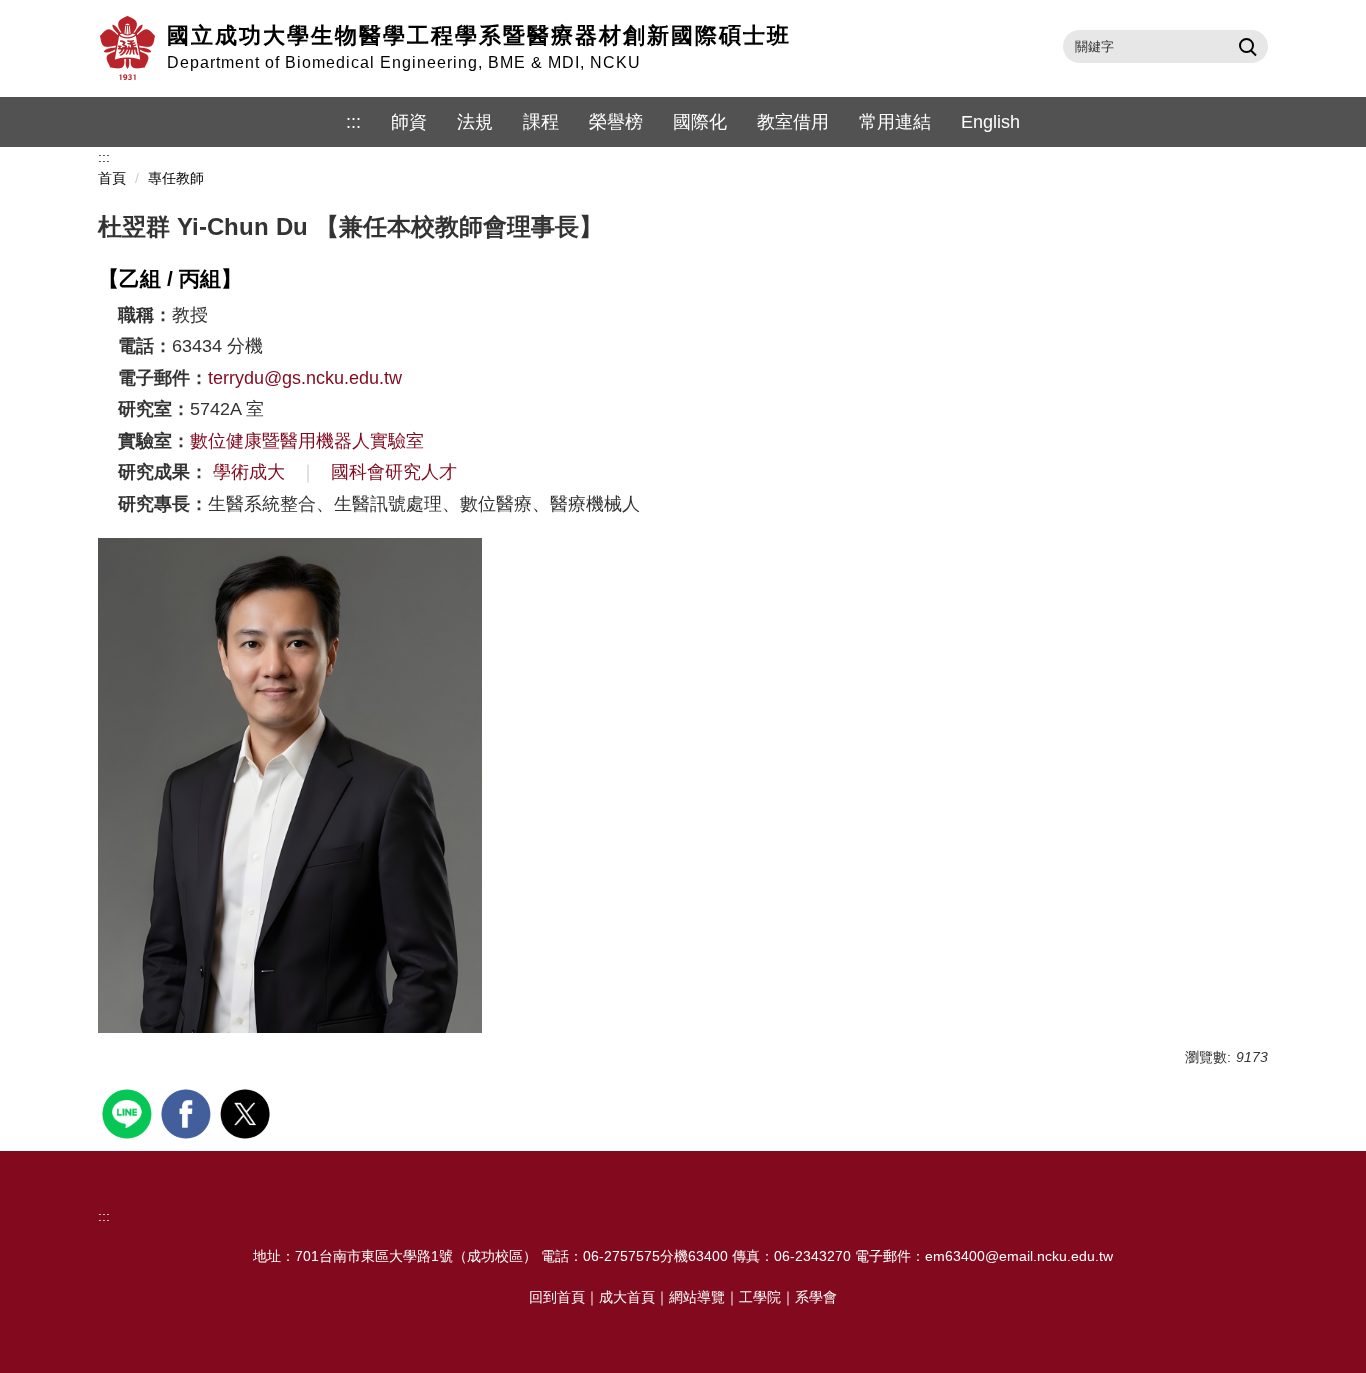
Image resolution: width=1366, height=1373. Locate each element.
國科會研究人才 (394, 472)
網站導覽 (697, 1297)
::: (353, 122)
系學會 (816, 1297)
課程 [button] (541, 122)
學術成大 (249, 472)
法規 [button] (475, 122)
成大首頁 (627, 1297)
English (990, 122)
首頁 (112, 178)
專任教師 (176, 178)
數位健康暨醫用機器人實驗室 (307, 441)
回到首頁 (557, 1297)
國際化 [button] (700, 122)
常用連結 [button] (895, 122)
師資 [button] (409, 122)
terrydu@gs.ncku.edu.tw (305, 378)
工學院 (760, 1297)
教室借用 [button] (793, 122)
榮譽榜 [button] (616, 122)
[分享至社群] (129, 1111)
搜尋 (1245, 46)
